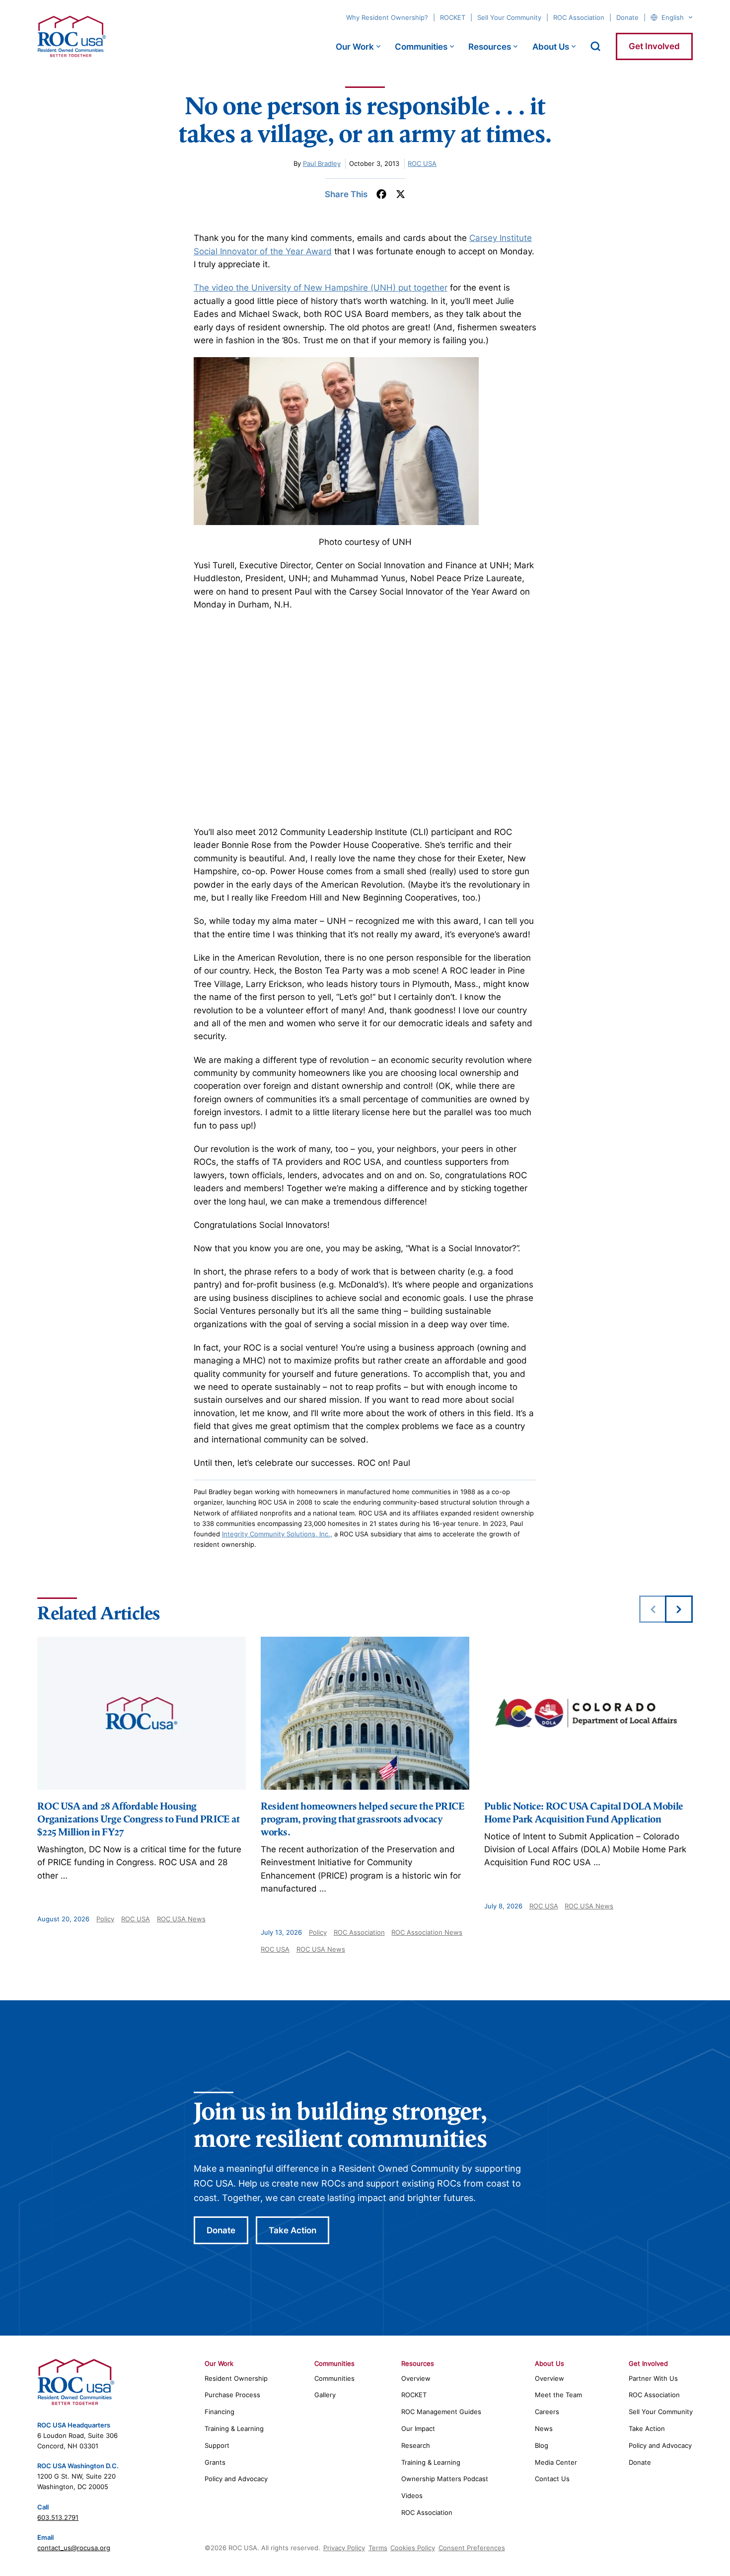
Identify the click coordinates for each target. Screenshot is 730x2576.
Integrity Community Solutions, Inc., (277, 1534)
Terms (378, 2548)
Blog (542, 2445)
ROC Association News (427, 1932)
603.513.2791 (58, 2517)
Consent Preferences (472, 2548)
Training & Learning (234, 2428)
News (544, 2428)
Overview (416, 2378)
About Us (551, 47)
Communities (421, 47)
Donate (627, 17)
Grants (215, 2462)
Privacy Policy (344, 2548)
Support (217, 2445)
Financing (219, 2412)
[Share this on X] (401, 194)
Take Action (292, 2230)
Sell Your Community (509, 17)
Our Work (355, 47)
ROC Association (579, 17)
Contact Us (552, 2479)
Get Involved (654, 46)
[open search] (595, 46)
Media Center (556, 2462)
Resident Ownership (236, 2378)
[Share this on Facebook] (381, 194)
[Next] (679, 1609)
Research (416, 2445)
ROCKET (453, 17)
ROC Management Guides (441, 2412)
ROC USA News (181, 1919)
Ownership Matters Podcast (445, 2479)
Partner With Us (653, 2378)
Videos (412, 2496)
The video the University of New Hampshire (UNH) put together (321, 288)
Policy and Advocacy (236, 2479)
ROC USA (422, 163)
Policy (105, 1919)
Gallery (325, 2395)
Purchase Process (232, 2395)
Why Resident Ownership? (387, 17)
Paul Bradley (322, 163)
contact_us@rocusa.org (74, 2548)
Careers (547, 2412)
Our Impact (418, 2428)
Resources (490, 47)
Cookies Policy (413, 2548)
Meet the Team (558, 2395)
